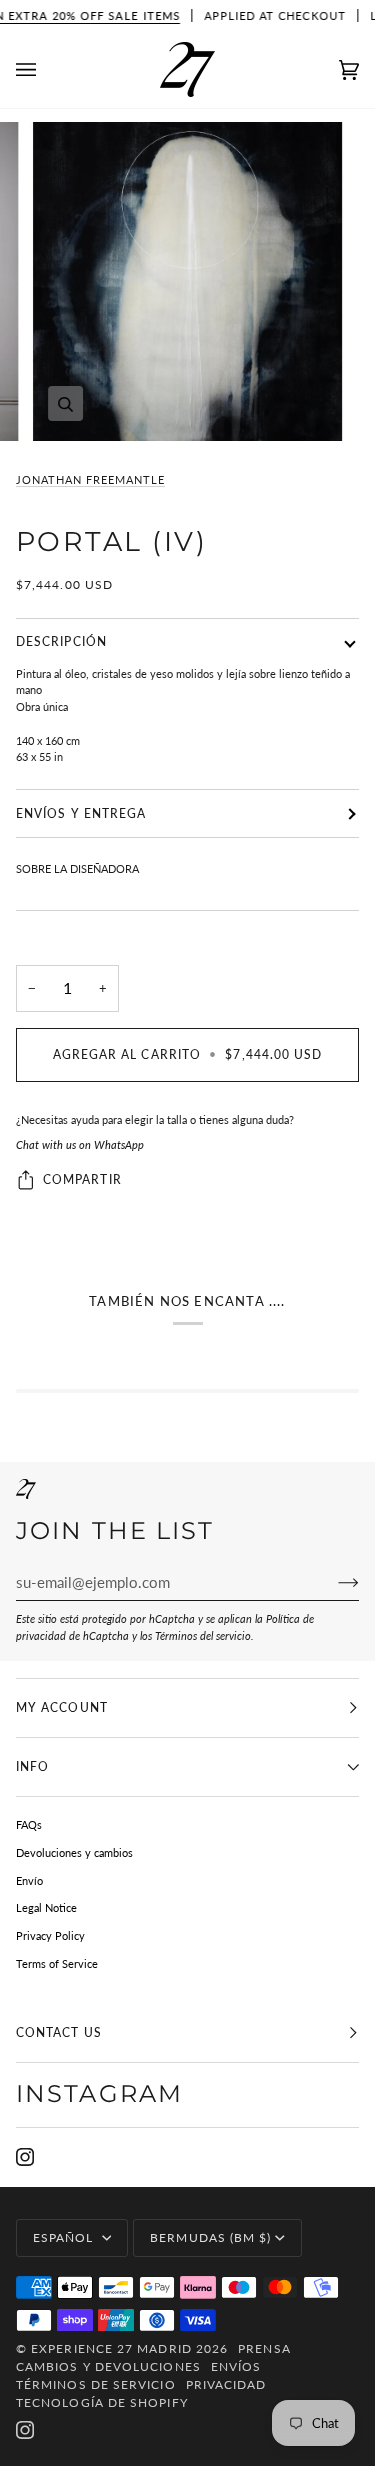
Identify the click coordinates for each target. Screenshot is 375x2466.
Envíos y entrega (81, 813)
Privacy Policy (50, 1935)
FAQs (29, 1824)
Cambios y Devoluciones (108, 2366)
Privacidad (226, 2384)
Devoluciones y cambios (74, 1852)
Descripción (61, 641)
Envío (29, 1880)
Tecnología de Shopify (102, 2402)
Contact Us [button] (59, 2032)
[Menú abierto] (46, 70)
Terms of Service (57, 1963)
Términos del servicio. (204, 1635)
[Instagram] (25, 2157)
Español (65, 2237)
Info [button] (32, 1766)
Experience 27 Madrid (111, 2348)
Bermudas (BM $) (210, 2237)
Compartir (82, 1179)
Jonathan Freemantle (90, 479)
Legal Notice (46, 1907)
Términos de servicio (96, 2384)
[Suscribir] (332, 1582)
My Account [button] (62, 1707)
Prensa (264, 2348)
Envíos (236, 2366)
